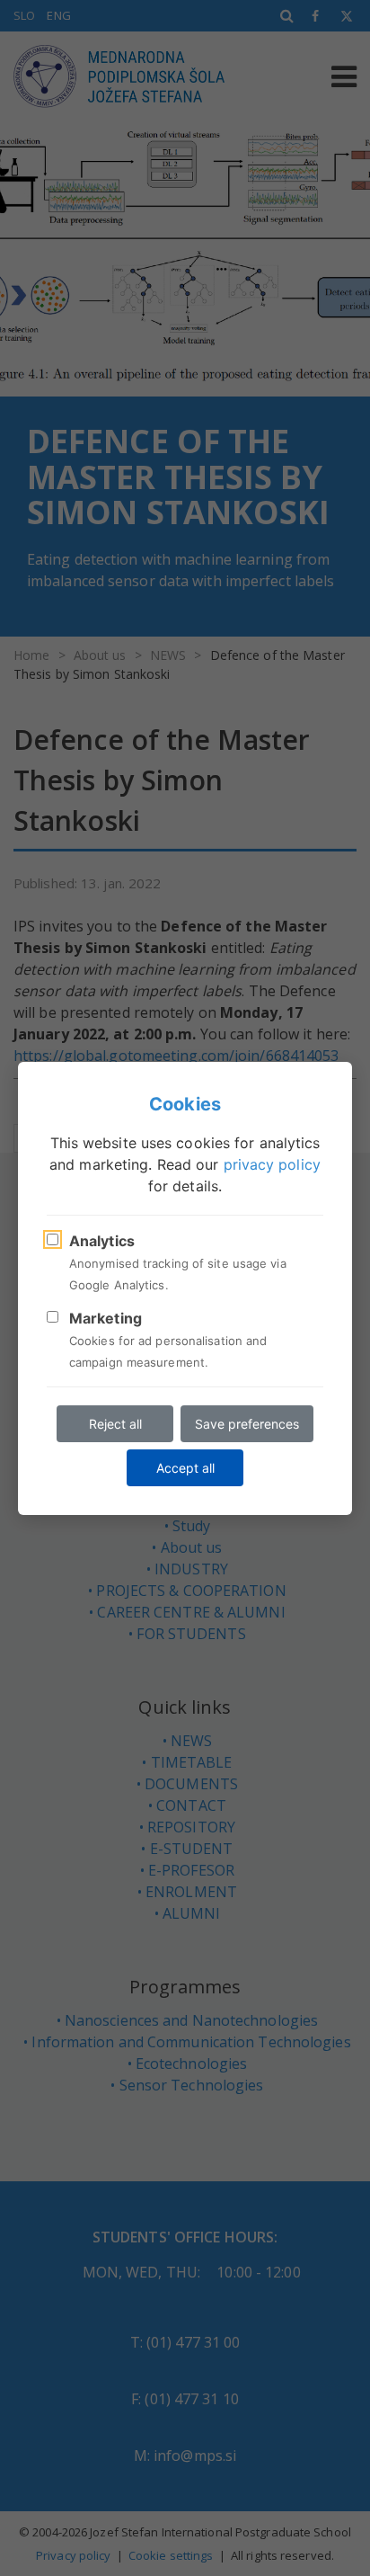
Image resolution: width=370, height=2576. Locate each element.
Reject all (115, 1424)
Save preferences (247, 1424)
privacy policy (272, 1164)
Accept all (185, 1468)
